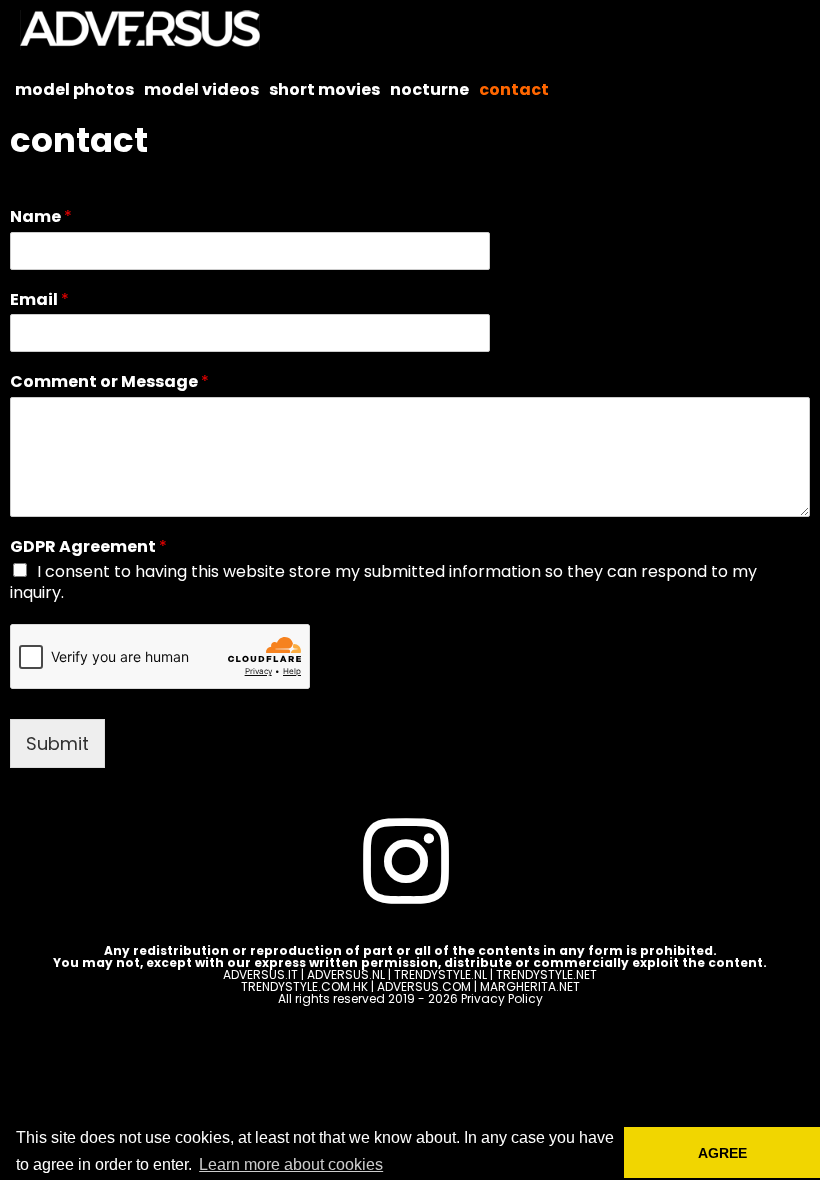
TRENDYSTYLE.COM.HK (304, 986)
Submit (57, 743)
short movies (324, 89)
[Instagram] (406, 864)
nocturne (429, 89)
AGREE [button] (722, 1153)
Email (39, 300)
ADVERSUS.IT (260, 974)
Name (41, 217)
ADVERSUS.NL (346, 974)
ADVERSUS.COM (424, 986)
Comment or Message (109, 382)
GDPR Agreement (88, 547)
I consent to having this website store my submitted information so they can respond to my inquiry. (383, 582)
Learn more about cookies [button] (291, 1164)
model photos (74, 89)
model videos (201, 89)
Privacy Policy (502, 998)
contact (514, 89)
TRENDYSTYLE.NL (440, 974)
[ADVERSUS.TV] (145, 30)
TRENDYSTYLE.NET (546, 974)
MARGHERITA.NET (530, 986)
